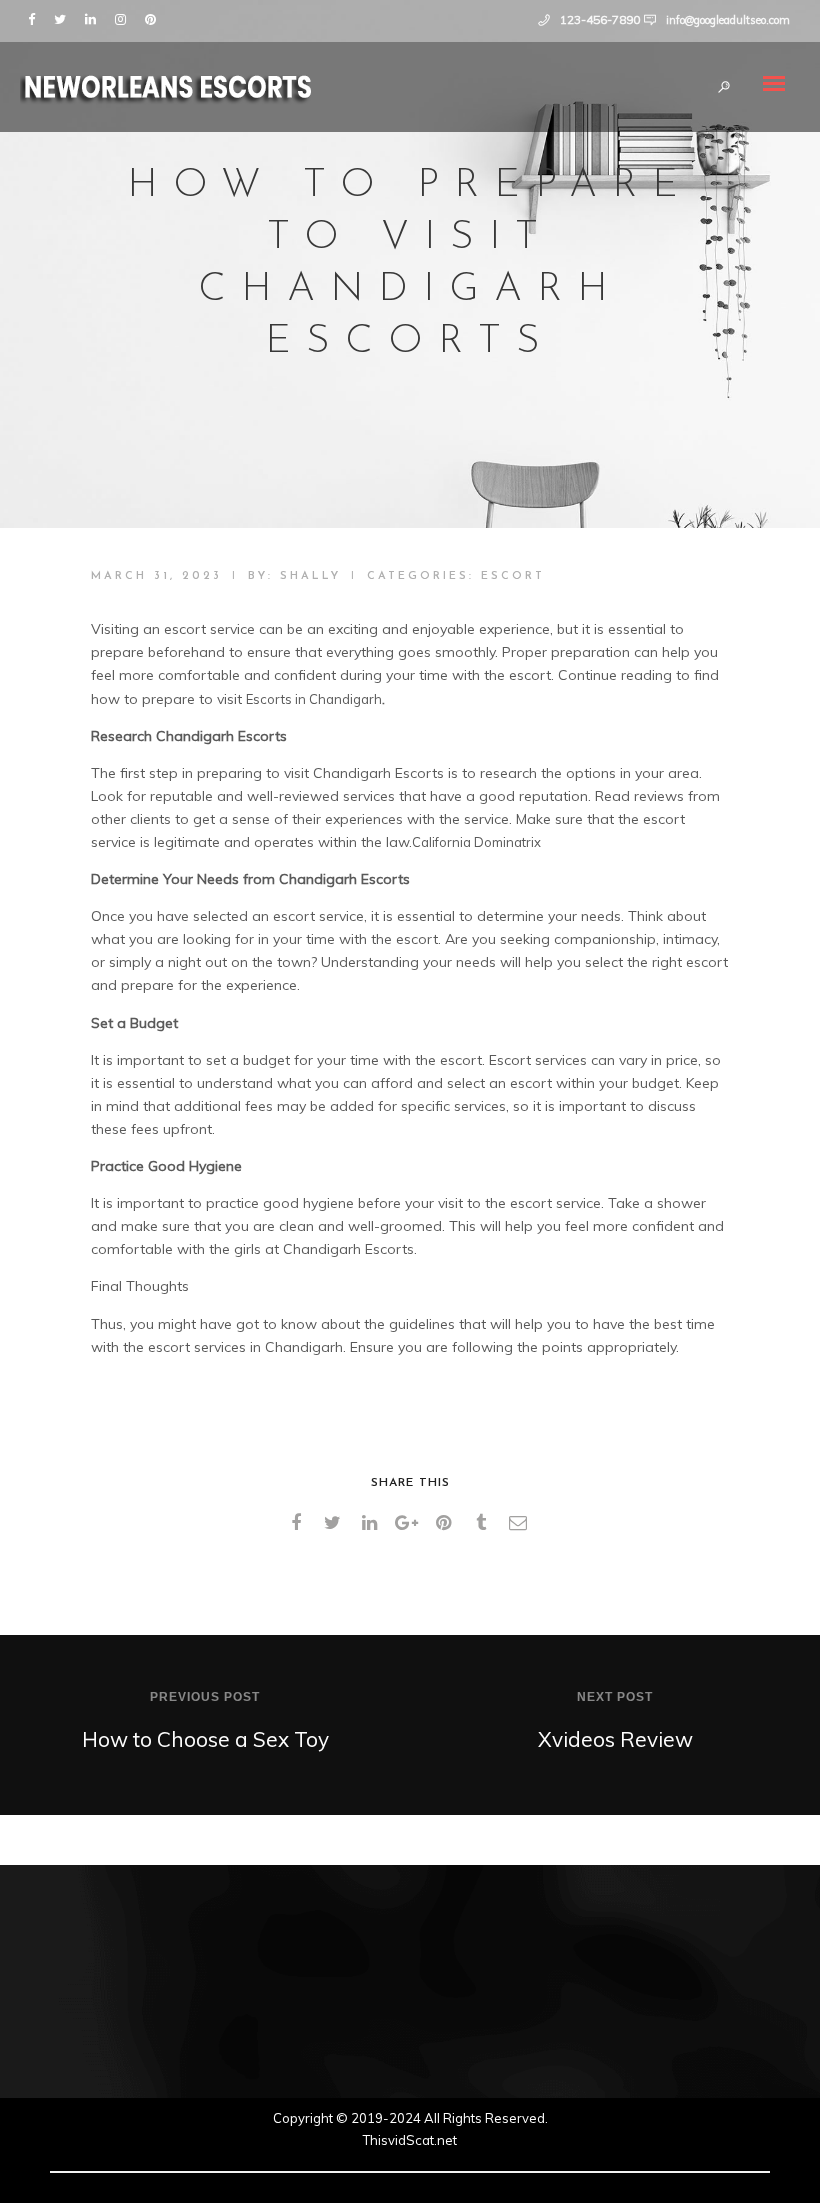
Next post (615, 1697)
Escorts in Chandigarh (314, 699)
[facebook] (299, 1523)
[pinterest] (447, 1523)
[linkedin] (373, 1523)
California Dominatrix (476, 842)
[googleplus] (410, 1523)
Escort (513, 576)
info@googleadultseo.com (728, 20)
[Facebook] (36, 18)
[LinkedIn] (95, 18)
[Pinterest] (155, 18)
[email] (521, 1523)
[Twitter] (64, 18)
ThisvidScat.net (410, 2140)
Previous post (205, 1697)
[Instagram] (125, 18)
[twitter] (336, 1523)
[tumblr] (484, 1523)
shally (310, 576)
